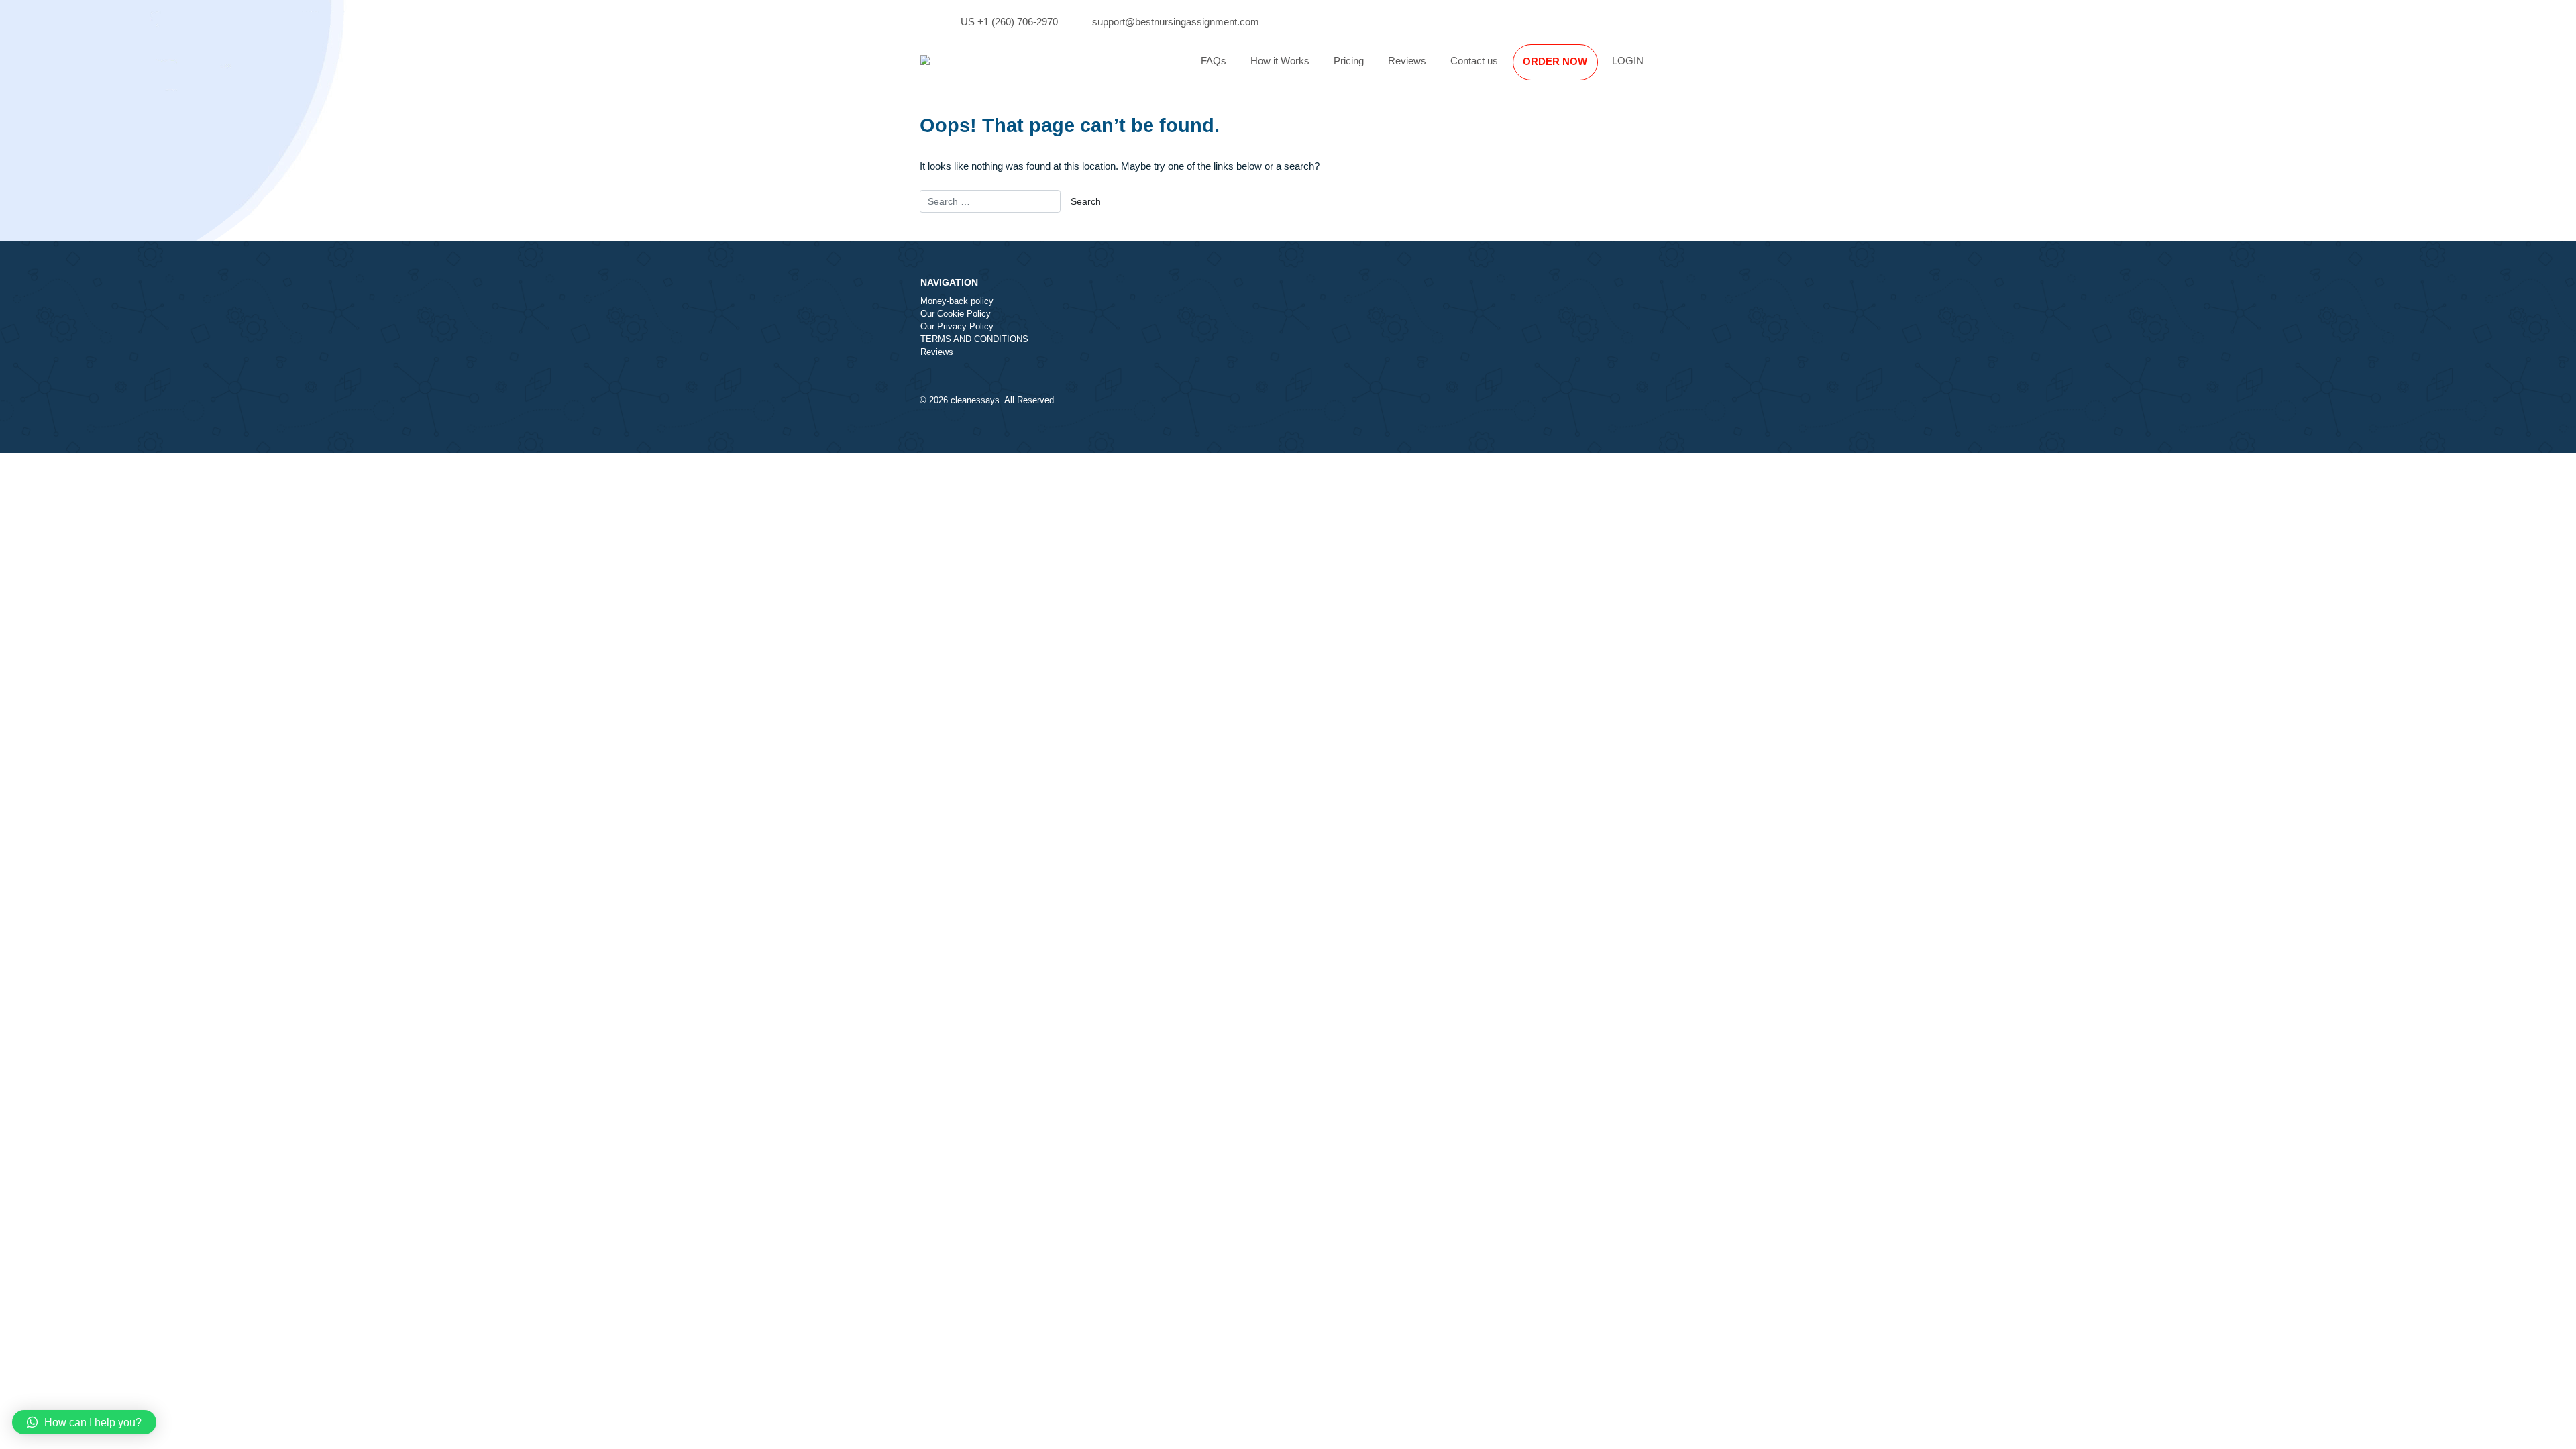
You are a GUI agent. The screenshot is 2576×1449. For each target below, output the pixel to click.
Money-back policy (957, 301)
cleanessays (975, 400)
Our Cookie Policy (956, 314)
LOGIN (1628, 61)
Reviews (1407, 61)
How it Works (1280, 61)
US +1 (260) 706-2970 (1009, 22)
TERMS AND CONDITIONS (974, 339)
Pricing (1349, 61)
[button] (84, 1422)
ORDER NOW (1555, 61)
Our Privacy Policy (957, 327)
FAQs (1214, 61)
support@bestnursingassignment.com (1176, 22)
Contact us (1474, 61)
